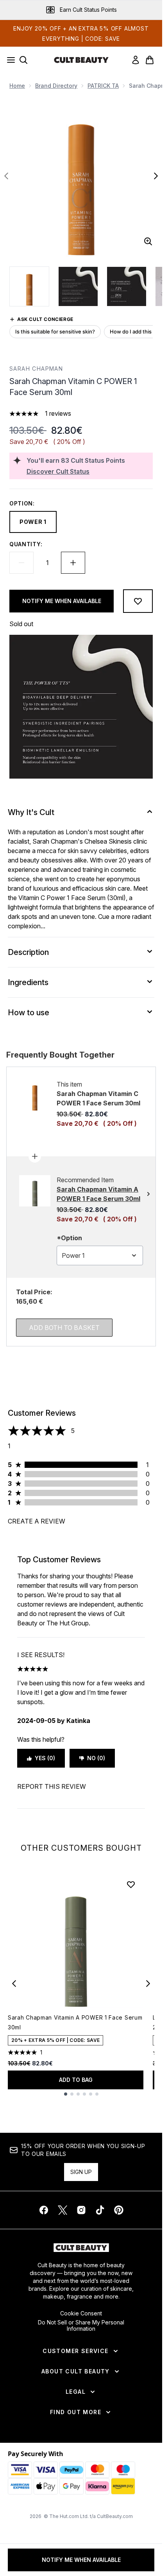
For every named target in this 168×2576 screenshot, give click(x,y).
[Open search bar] (23, 60)
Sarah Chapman (36, 369)
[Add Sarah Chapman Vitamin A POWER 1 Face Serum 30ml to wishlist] (131, 1884)
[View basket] (150, 60)
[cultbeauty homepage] (81, 60)
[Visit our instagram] (81, 2210)
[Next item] (148, 1984)
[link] (136, 60)
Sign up (81, 2172)
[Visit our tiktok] (100, 2210)
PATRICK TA (103, 86)
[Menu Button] (9, 60)
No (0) (96, 1758)
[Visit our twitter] (63, 2210)
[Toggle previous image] (6, 176)
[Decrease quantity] (21, 563)
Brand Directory (56, 86)
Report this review (52, 1786)
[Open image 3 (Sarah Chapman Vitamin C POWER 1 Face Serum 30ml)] (127, 286)
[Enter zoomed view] (148, 241)
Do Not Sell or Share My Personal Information (81, 2326)
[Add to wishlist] (138, 601)
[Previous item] (14, 1984)
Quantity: (26, 544)
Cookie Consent (81, 2313)
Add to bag (76, 2080)
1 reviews (58, 413)
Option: (22, 503)
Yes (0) (45, 1758)
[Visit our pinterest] (119, 2210)
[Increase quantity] (73, 563)
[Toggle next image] (156, 176)
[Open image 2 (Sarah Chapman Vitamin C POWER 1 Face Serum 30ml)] (78, 286)
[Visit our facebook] (44, 2210)
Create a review (37, 1521)
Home (17, 86)
